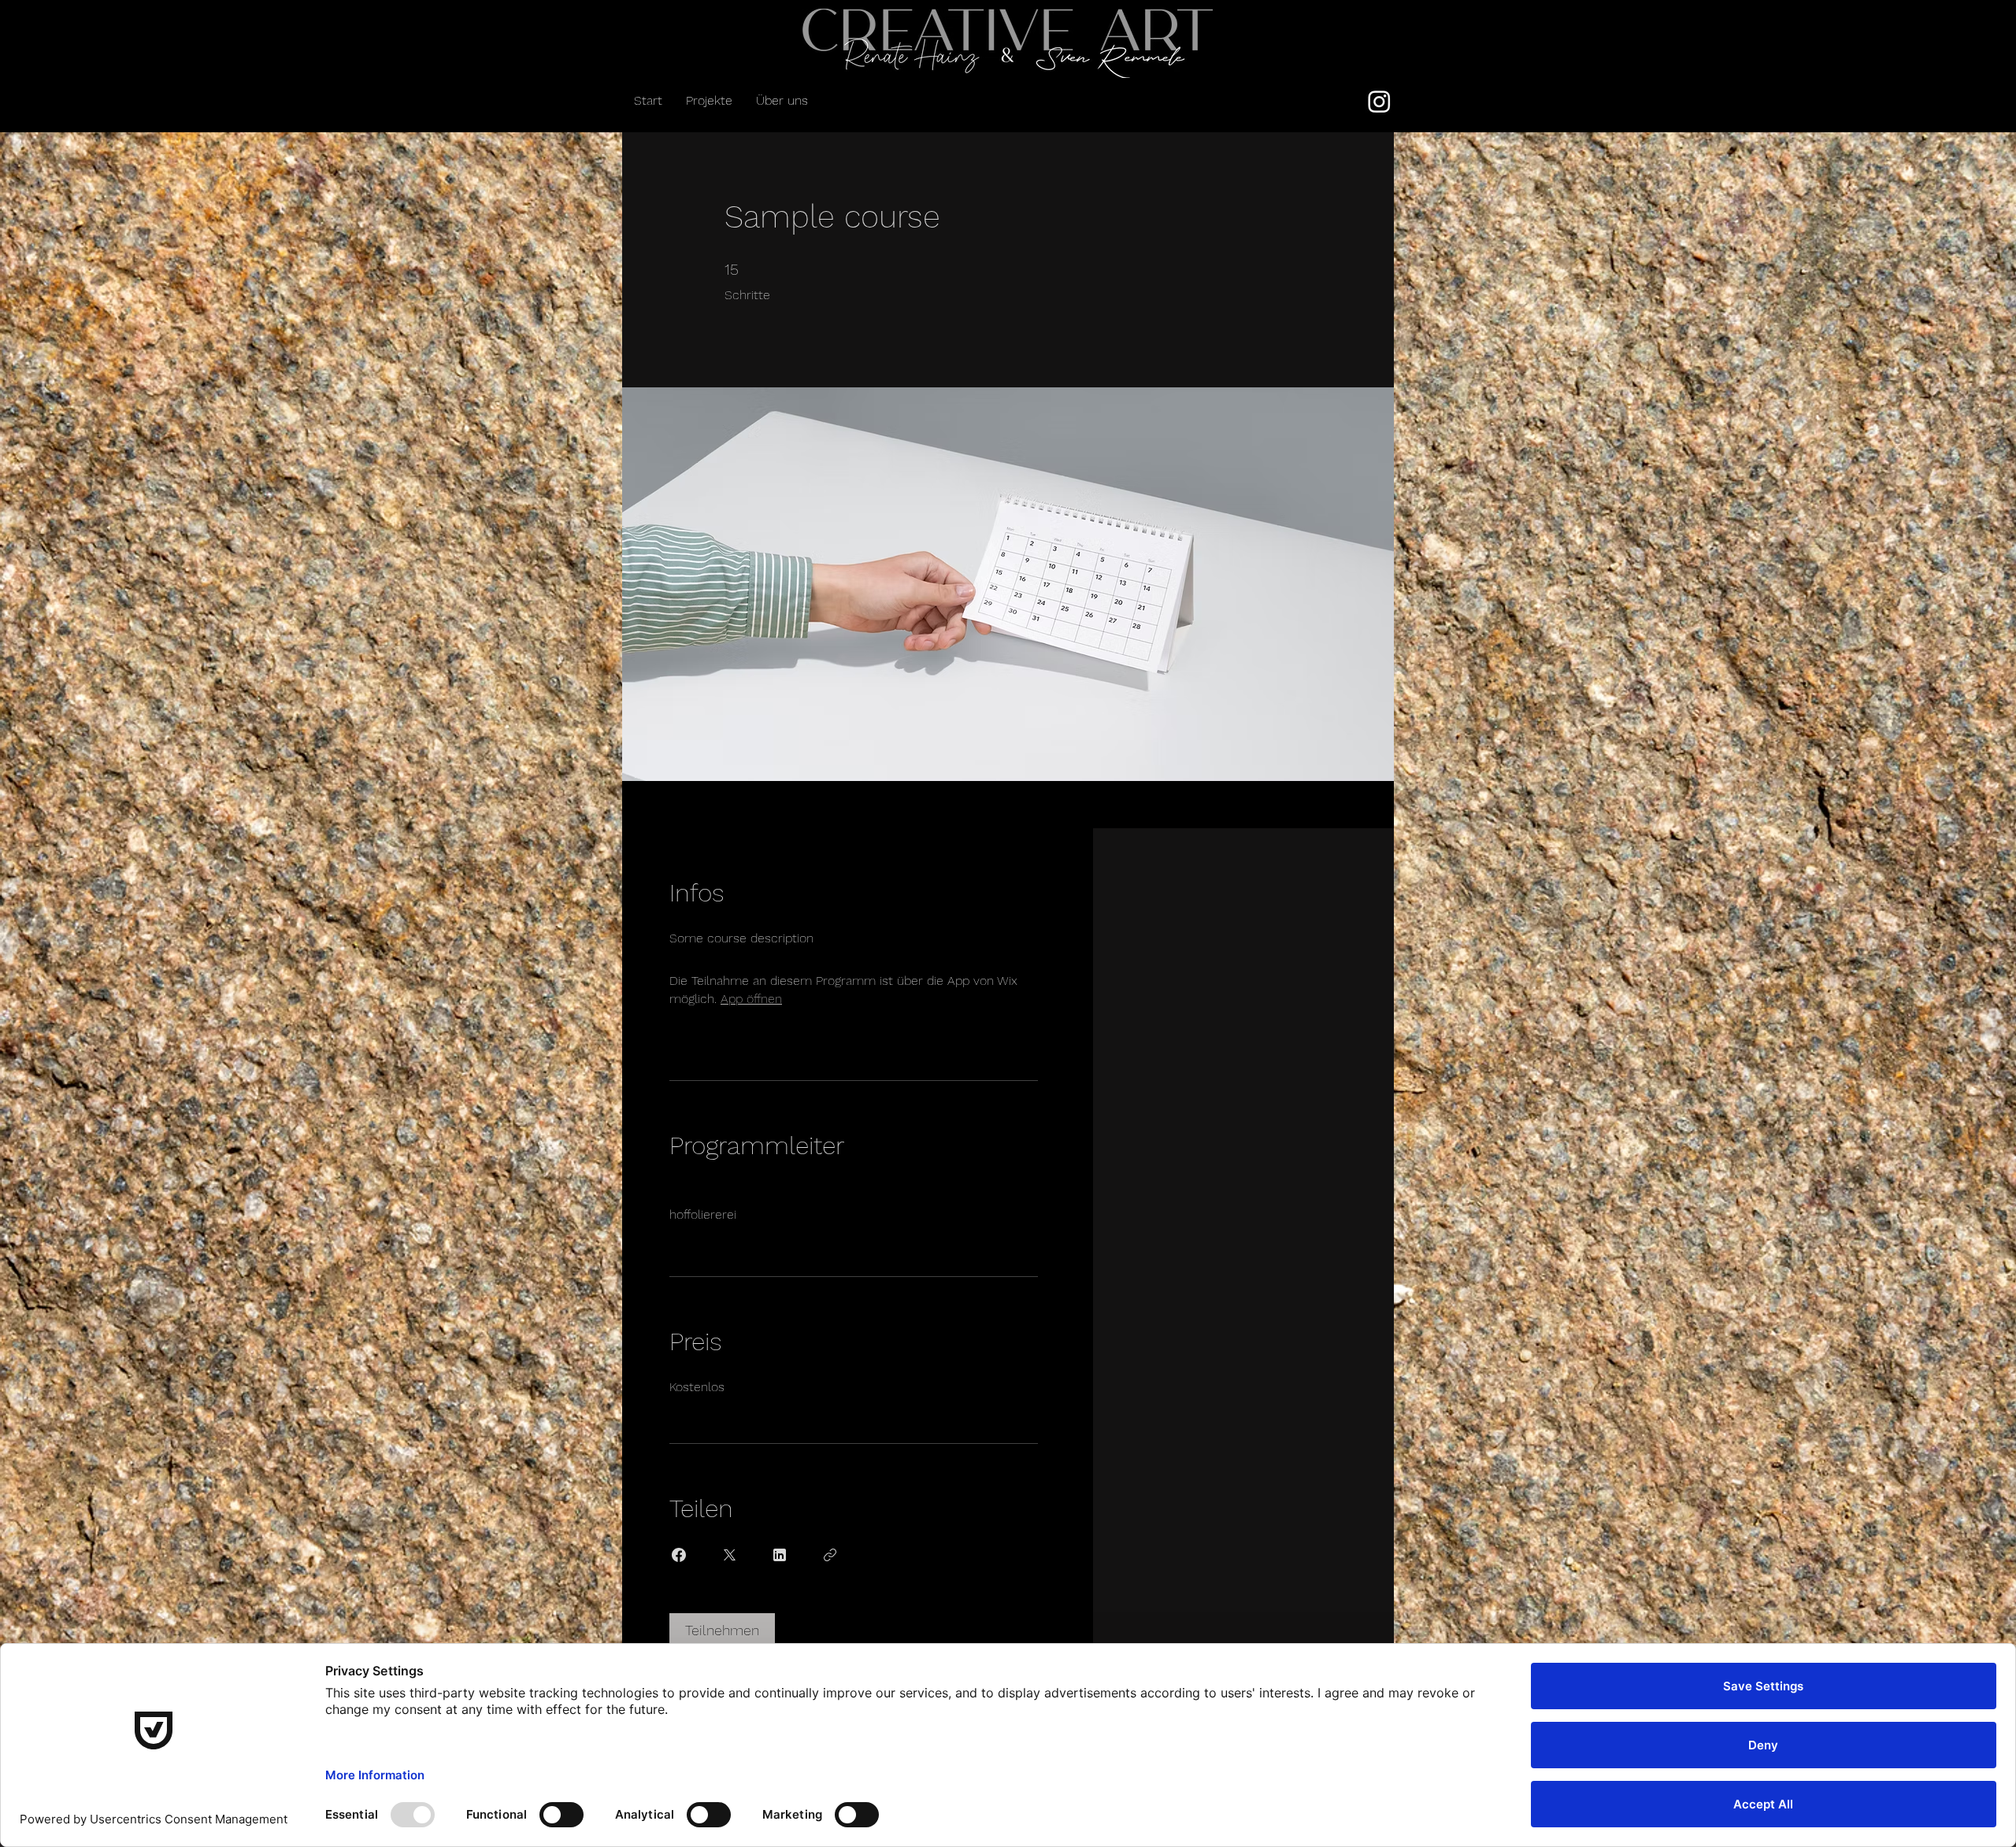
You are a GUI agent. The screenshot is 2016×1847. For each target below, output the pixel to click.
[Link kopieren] (830, 1555)
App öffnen (751, 999)
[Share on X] (729, 1555)
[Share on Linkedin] (780, 1555)
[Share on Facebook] (679, 1555)
